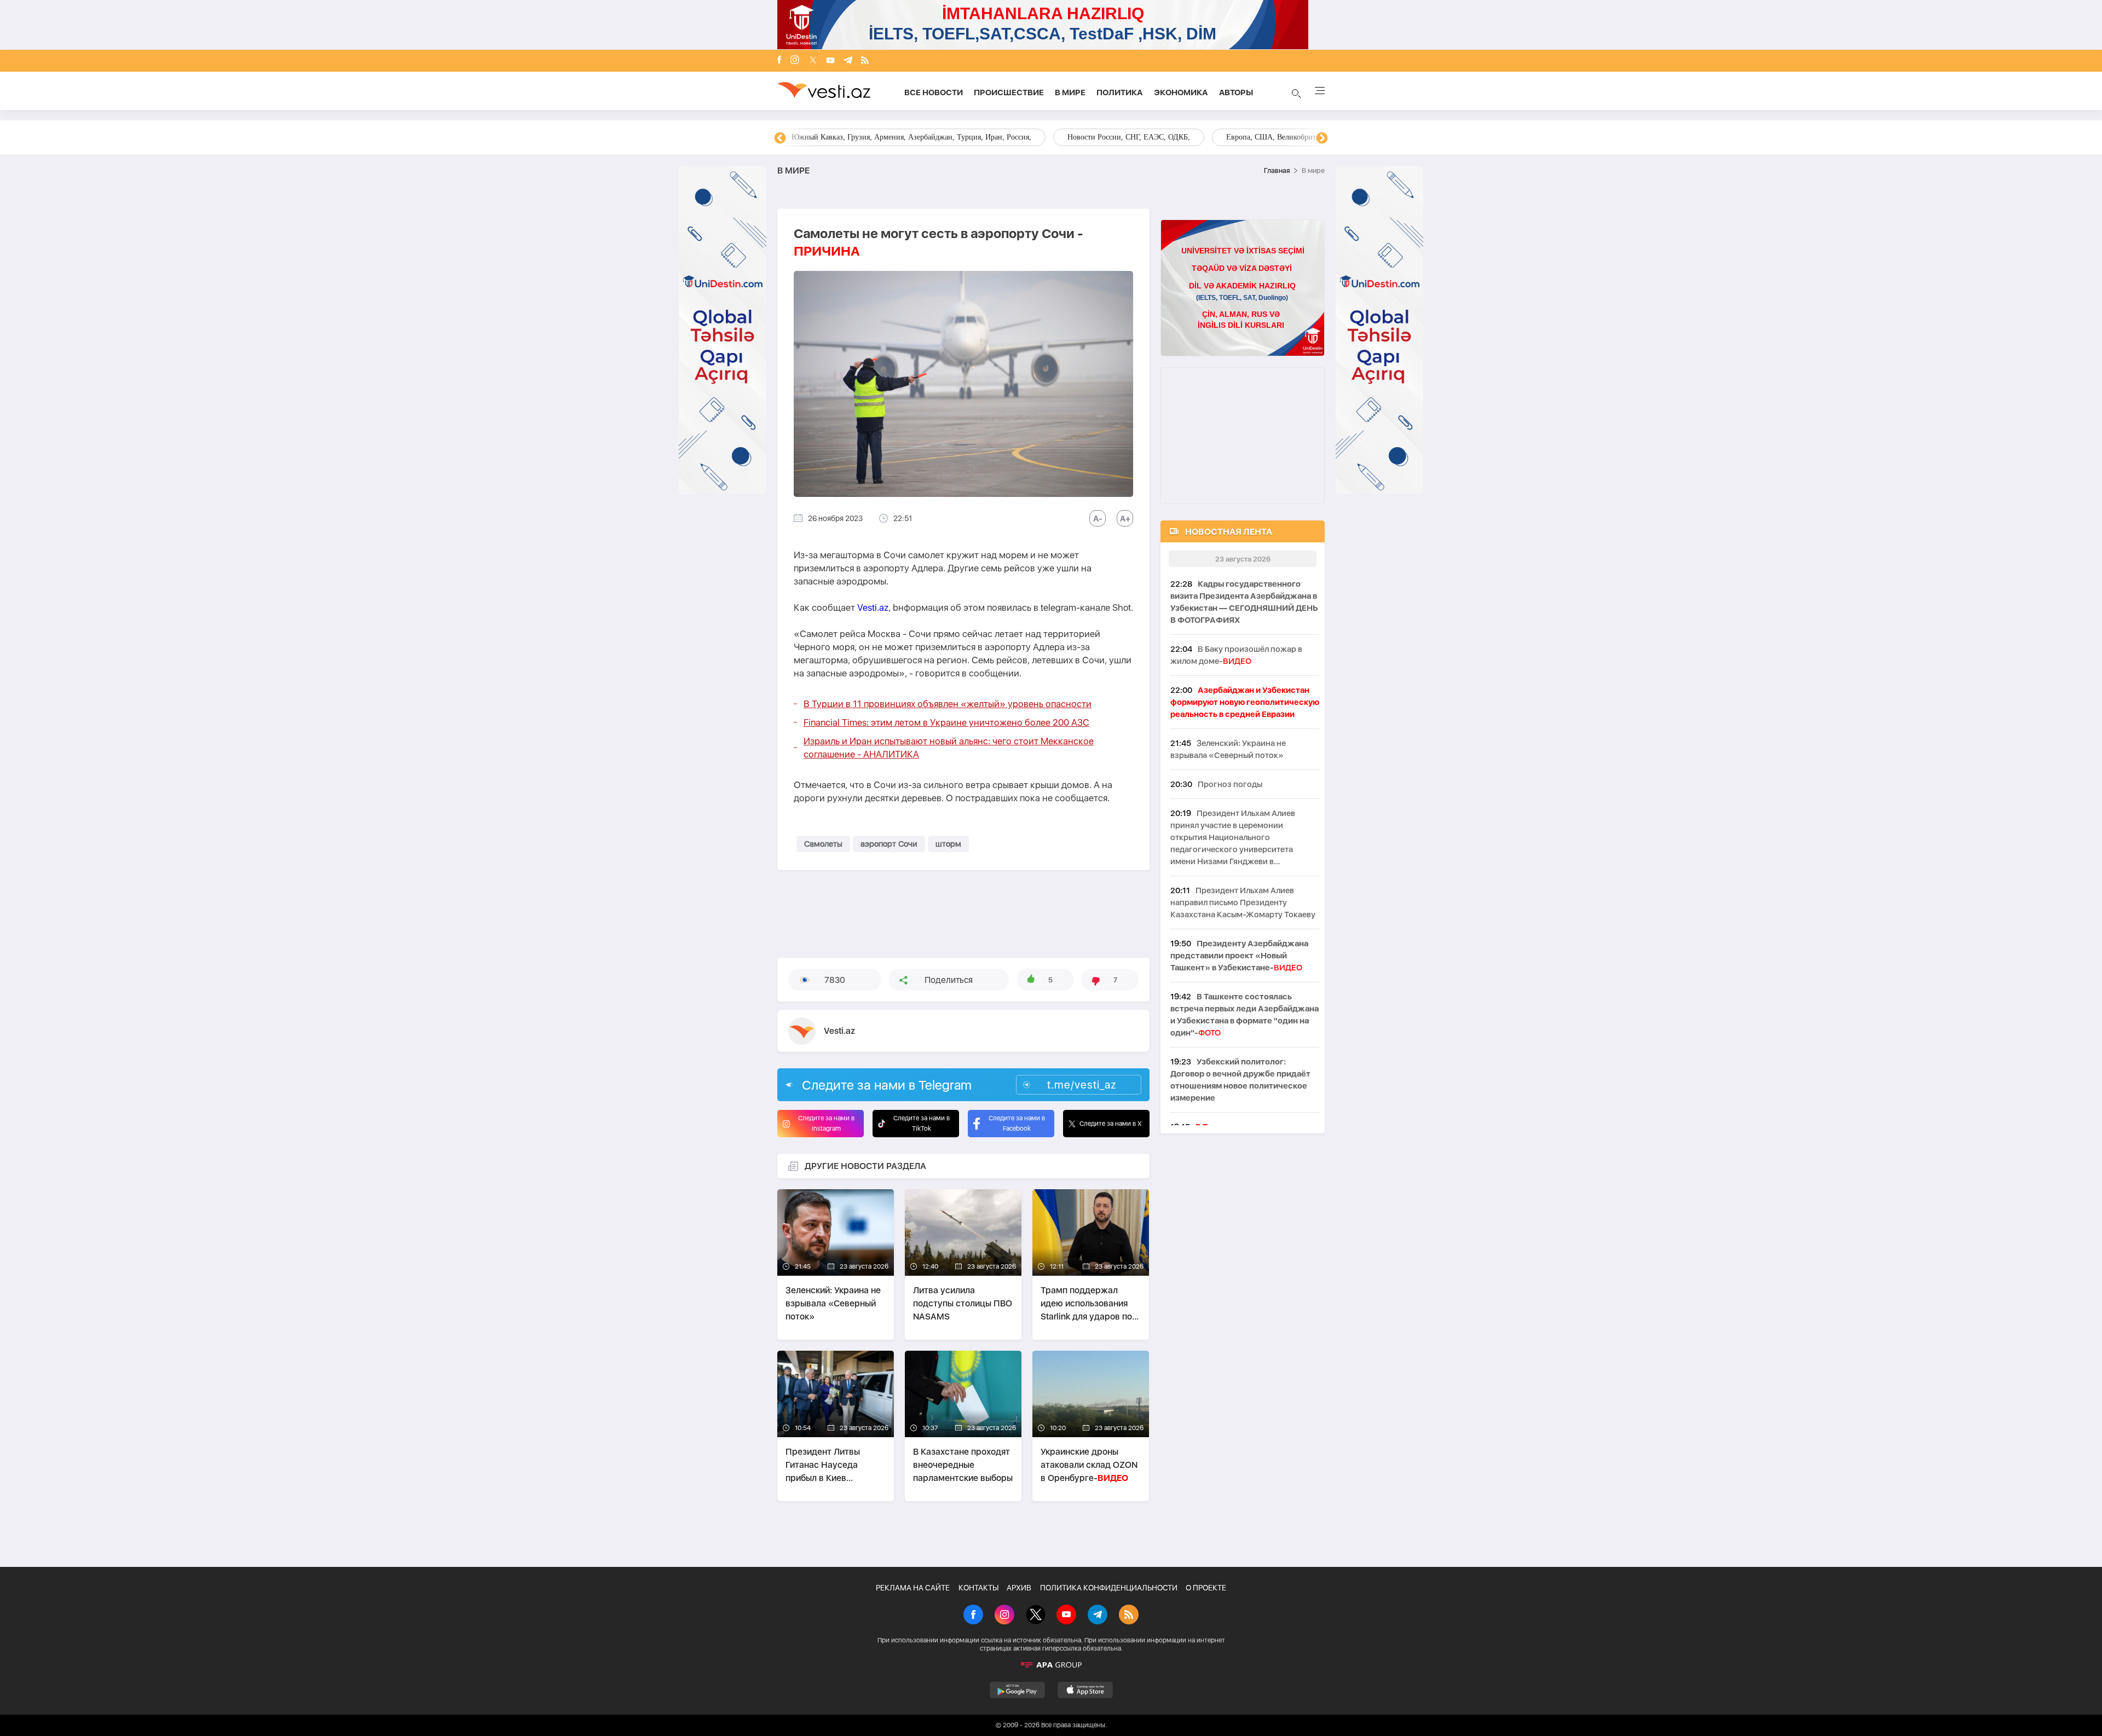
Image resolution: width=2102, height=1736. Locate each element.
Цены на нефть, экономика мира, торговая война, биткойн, (890, 137)
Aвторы (1236, 92)
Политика (1120, 92)
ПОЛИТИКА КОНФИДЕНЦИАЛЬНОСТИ (1109, 1588)
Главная (1277, 170)
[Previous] (780, 138)
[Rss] (865, 61)
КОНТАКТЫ (978, 1588)
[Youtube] (830, 61)
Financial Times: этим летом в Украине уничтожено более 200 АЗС (946, 722)
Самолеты (823, 844)
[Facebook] (779, 61)
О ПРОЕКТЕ (1206, 1588)
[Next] (1322, 138)
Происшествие (1009, 92)
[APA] (1051, 1665)
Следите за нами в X (1111, 1124)
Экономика (1181, 92)
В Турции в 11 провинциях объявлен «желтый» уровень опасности (948, 704)
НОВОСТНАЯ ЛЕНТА (1229, 532)
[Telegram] (848, 61)
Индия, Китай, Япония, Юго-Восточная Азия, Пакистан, (1118, 137)
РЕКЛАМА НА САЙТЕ (913, 1588)
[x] (813, 61)
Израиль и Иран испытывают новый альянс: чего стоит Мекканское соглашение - (949, 748)
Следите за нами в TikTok (922, 1123)
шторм (948, 844)
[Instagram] (795, 61)
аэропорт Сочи (889, 844)
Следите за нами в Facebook (1017, 1123)
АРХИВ (1019, 1588)
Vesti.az (873, 607)
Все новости (934, 92)
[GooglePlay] (1017, 1690)
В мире (1070, 92)
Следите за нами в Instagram (826, 1123)
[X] (1036, 1616)
